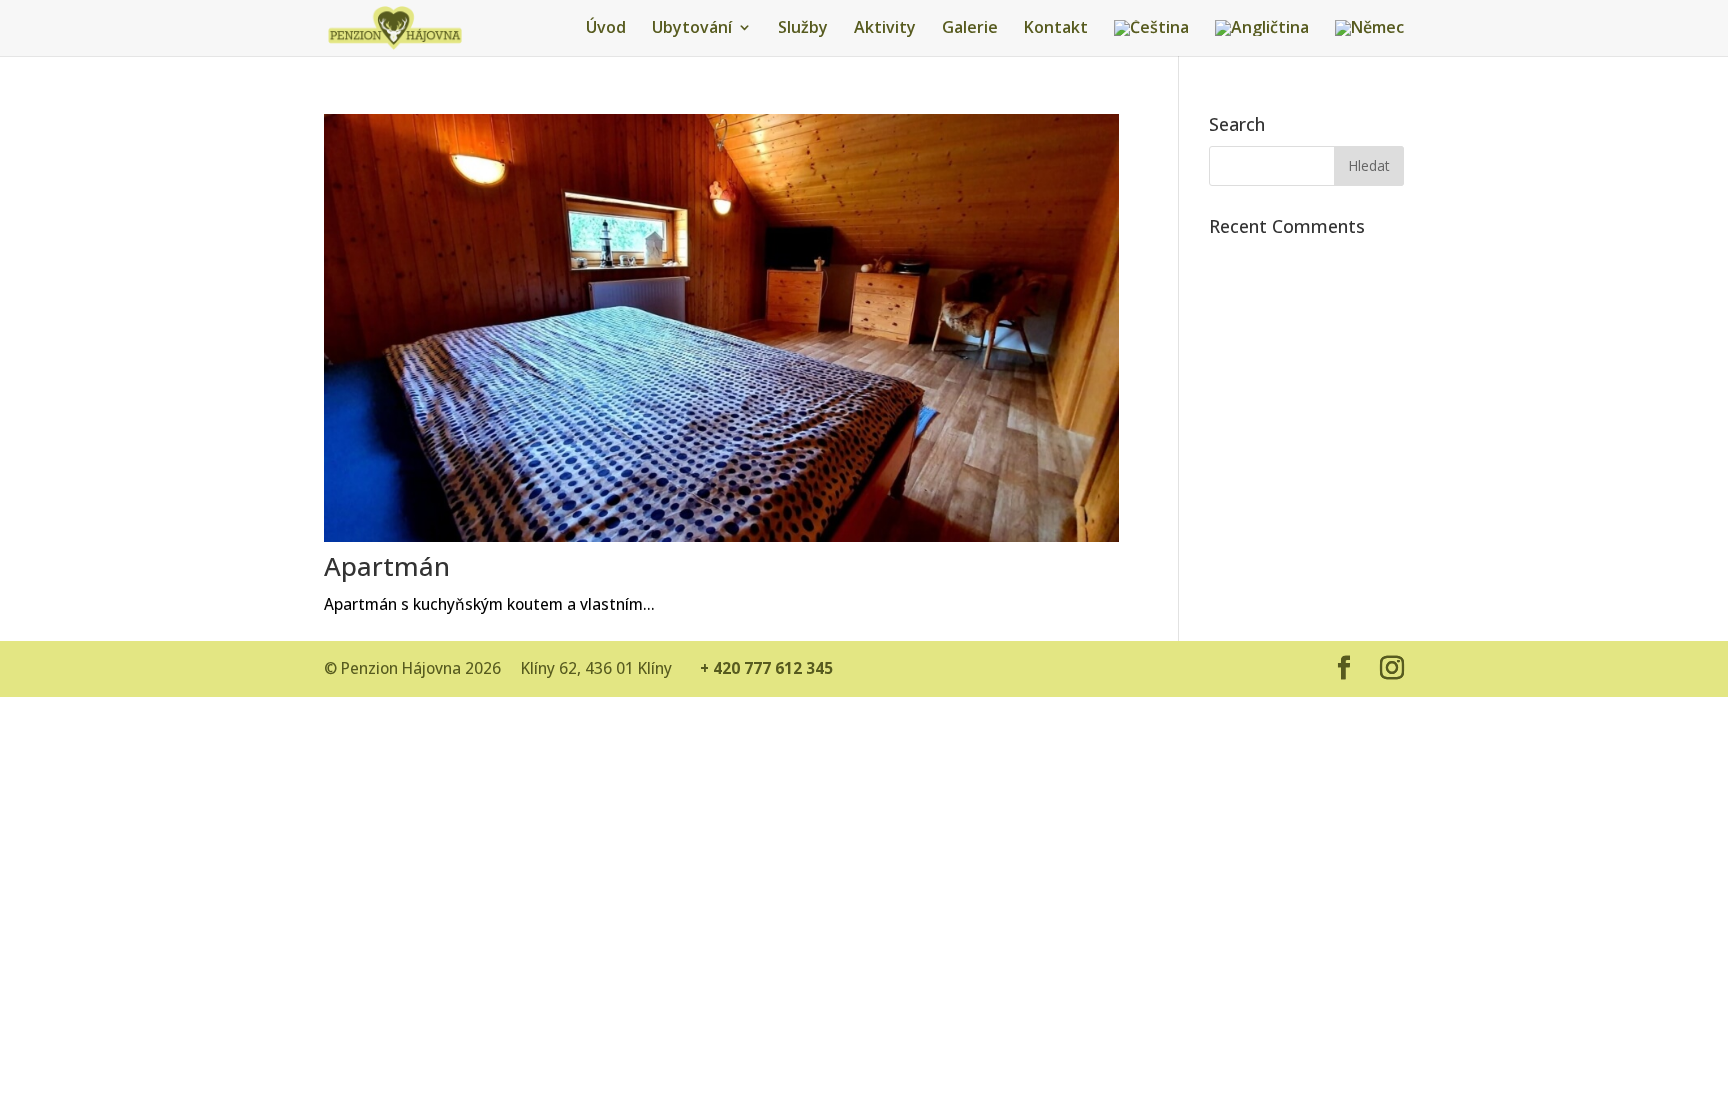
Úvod (606, 29)
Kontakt (1056, 29)
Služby (803, 29)
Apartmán (387, 566)
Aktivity (885, 29)
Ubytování (692, 29)
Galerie (970, 29)
